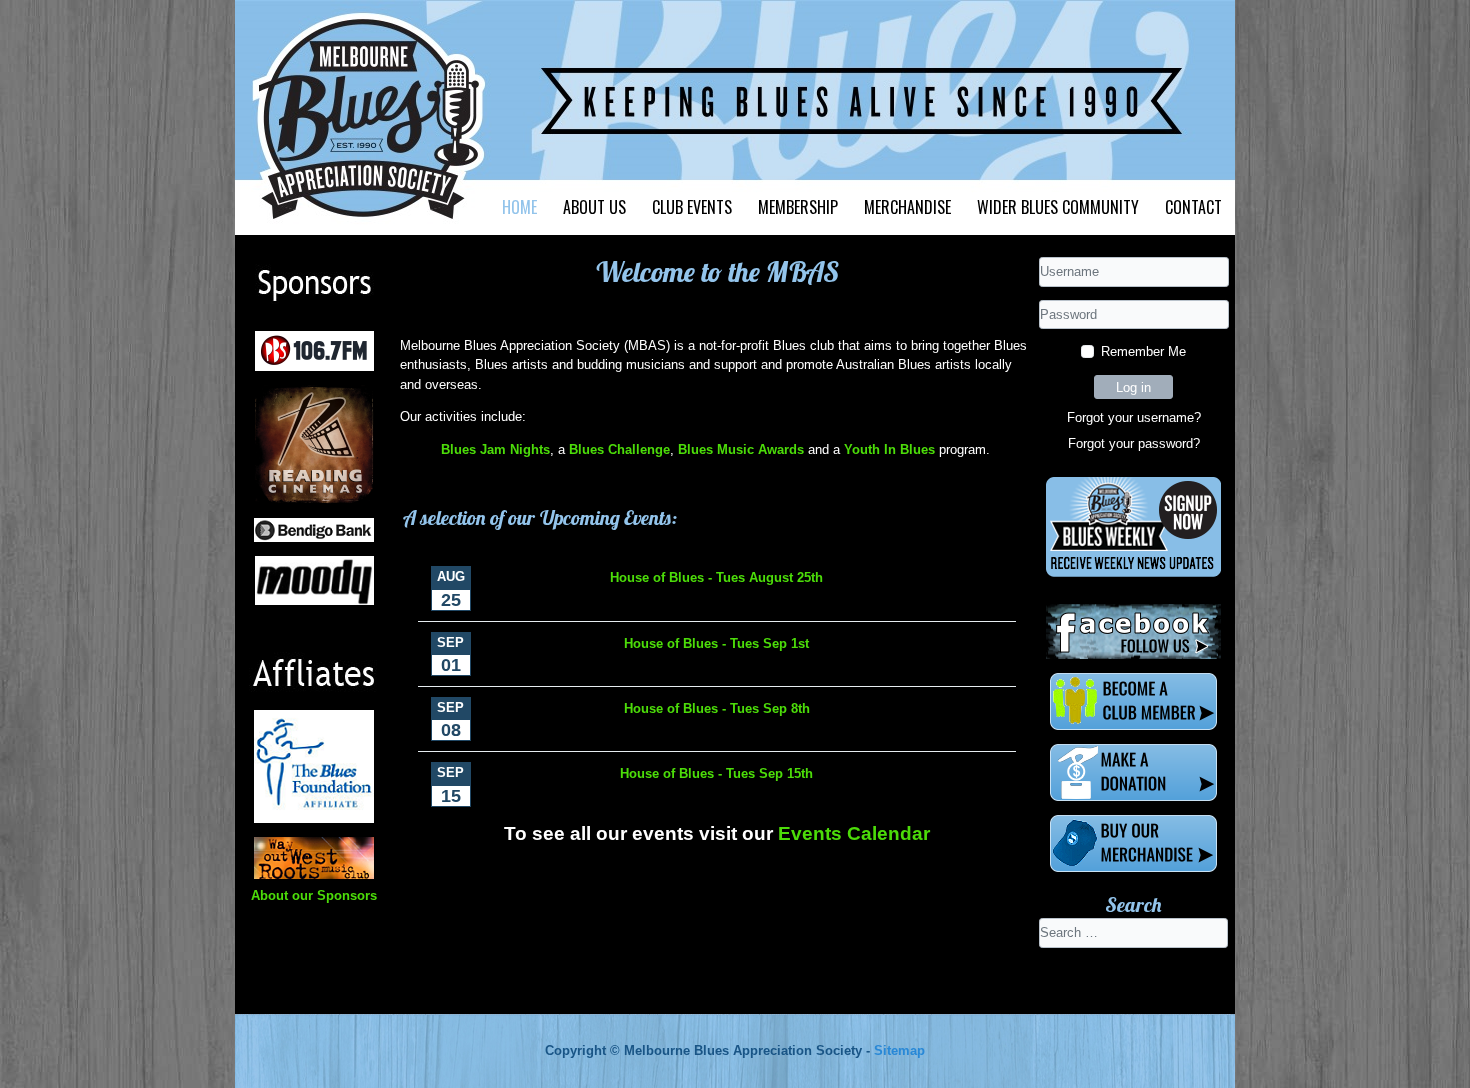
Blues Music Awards (741, 449)
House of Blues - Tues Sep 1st (716, 643)
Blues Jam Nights (495, 449)
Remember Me (1143, 351)
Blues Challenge (619, 449)
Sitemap (899, 1050)
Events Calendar (854, 833)
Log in (1133, 387)
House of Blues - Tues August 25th (716, 577)
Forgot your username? (1134, 417)
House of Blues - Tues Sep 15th (716, 773)
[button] (594, 207)
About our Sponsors (314, 895)
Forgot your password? (1134, 443)
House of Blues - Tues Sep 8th (717, 708)
